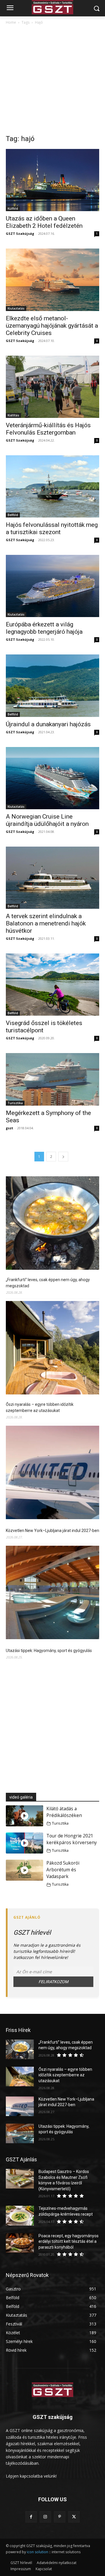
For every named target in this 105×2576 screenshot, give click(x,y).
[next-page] (63, 1157)
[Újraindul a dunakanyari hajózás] (52, 686)
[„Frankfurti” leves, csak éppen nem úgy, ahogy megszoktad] (52, 1224)
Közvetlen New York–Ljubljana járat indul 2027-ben (52, 1531)
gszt (9, 1128)
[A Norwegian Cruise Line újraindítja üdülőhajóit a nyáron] (52, 778)
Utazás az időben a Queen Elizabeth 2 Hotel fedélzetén (44, 222)
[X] (74, 2517)
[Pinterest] (60, 2517)
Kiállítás (13, 415)
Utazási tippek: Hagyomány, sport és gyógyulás (49, 1651)
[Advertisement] (52, 81)
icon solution (37, 2552)
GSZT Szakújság (20, 233)
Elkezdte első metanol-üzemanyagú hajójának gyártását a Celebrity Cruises (52, 326)
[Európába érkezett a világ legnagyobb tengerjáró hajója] (52, 586)
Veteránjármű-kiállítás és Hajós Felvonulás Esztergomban (48, 429)
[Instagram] (45, 2517)
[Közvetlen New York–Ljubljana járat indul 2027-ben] (52, 1473)
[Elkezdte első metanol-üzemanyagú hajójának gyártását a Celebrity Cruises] (52, 280)
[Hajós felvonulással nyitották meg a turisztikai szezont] (52, 486)
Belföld (13, 515)
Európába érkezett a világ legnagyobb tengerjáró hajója (44, 628)
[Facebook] (31, 2517)
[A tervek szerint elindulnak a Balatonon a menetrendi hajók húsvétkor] (52, 878)
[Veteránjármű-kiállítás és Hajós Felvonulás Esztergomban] (52, 387)
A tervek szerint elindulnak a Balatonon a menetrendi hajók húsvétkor (46, 923)
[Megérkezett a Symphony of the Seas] (52, 1079)
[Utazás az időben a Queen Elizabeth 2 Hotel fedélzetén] (52, 180)
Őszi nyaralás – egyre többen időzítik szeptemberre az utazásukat (40, 1407)
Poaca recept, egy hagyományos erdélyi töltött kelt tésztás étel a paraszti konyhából (69, 2241)
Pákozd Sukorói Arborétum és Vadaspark (63, 1870)
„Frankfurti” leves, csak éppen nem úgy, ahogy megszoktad (48, 1283)
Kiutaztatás (16, 308)
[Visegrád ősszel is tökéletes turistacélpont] (52, 985)
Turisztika (15, 1103)
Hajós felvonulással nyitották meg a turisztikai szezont (52, 528)
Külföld (13, 209)
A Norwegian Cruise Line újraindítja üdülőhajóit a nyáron (47, 820)
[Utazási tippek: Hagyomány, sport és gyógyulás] (52, 1593)
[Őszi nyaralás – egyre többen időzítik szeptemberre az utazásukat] (52, 1349)
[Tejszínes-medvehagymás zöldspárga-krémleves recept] (20, 2215)
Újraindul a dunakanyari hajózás (48, 724)
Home (11, 22)
